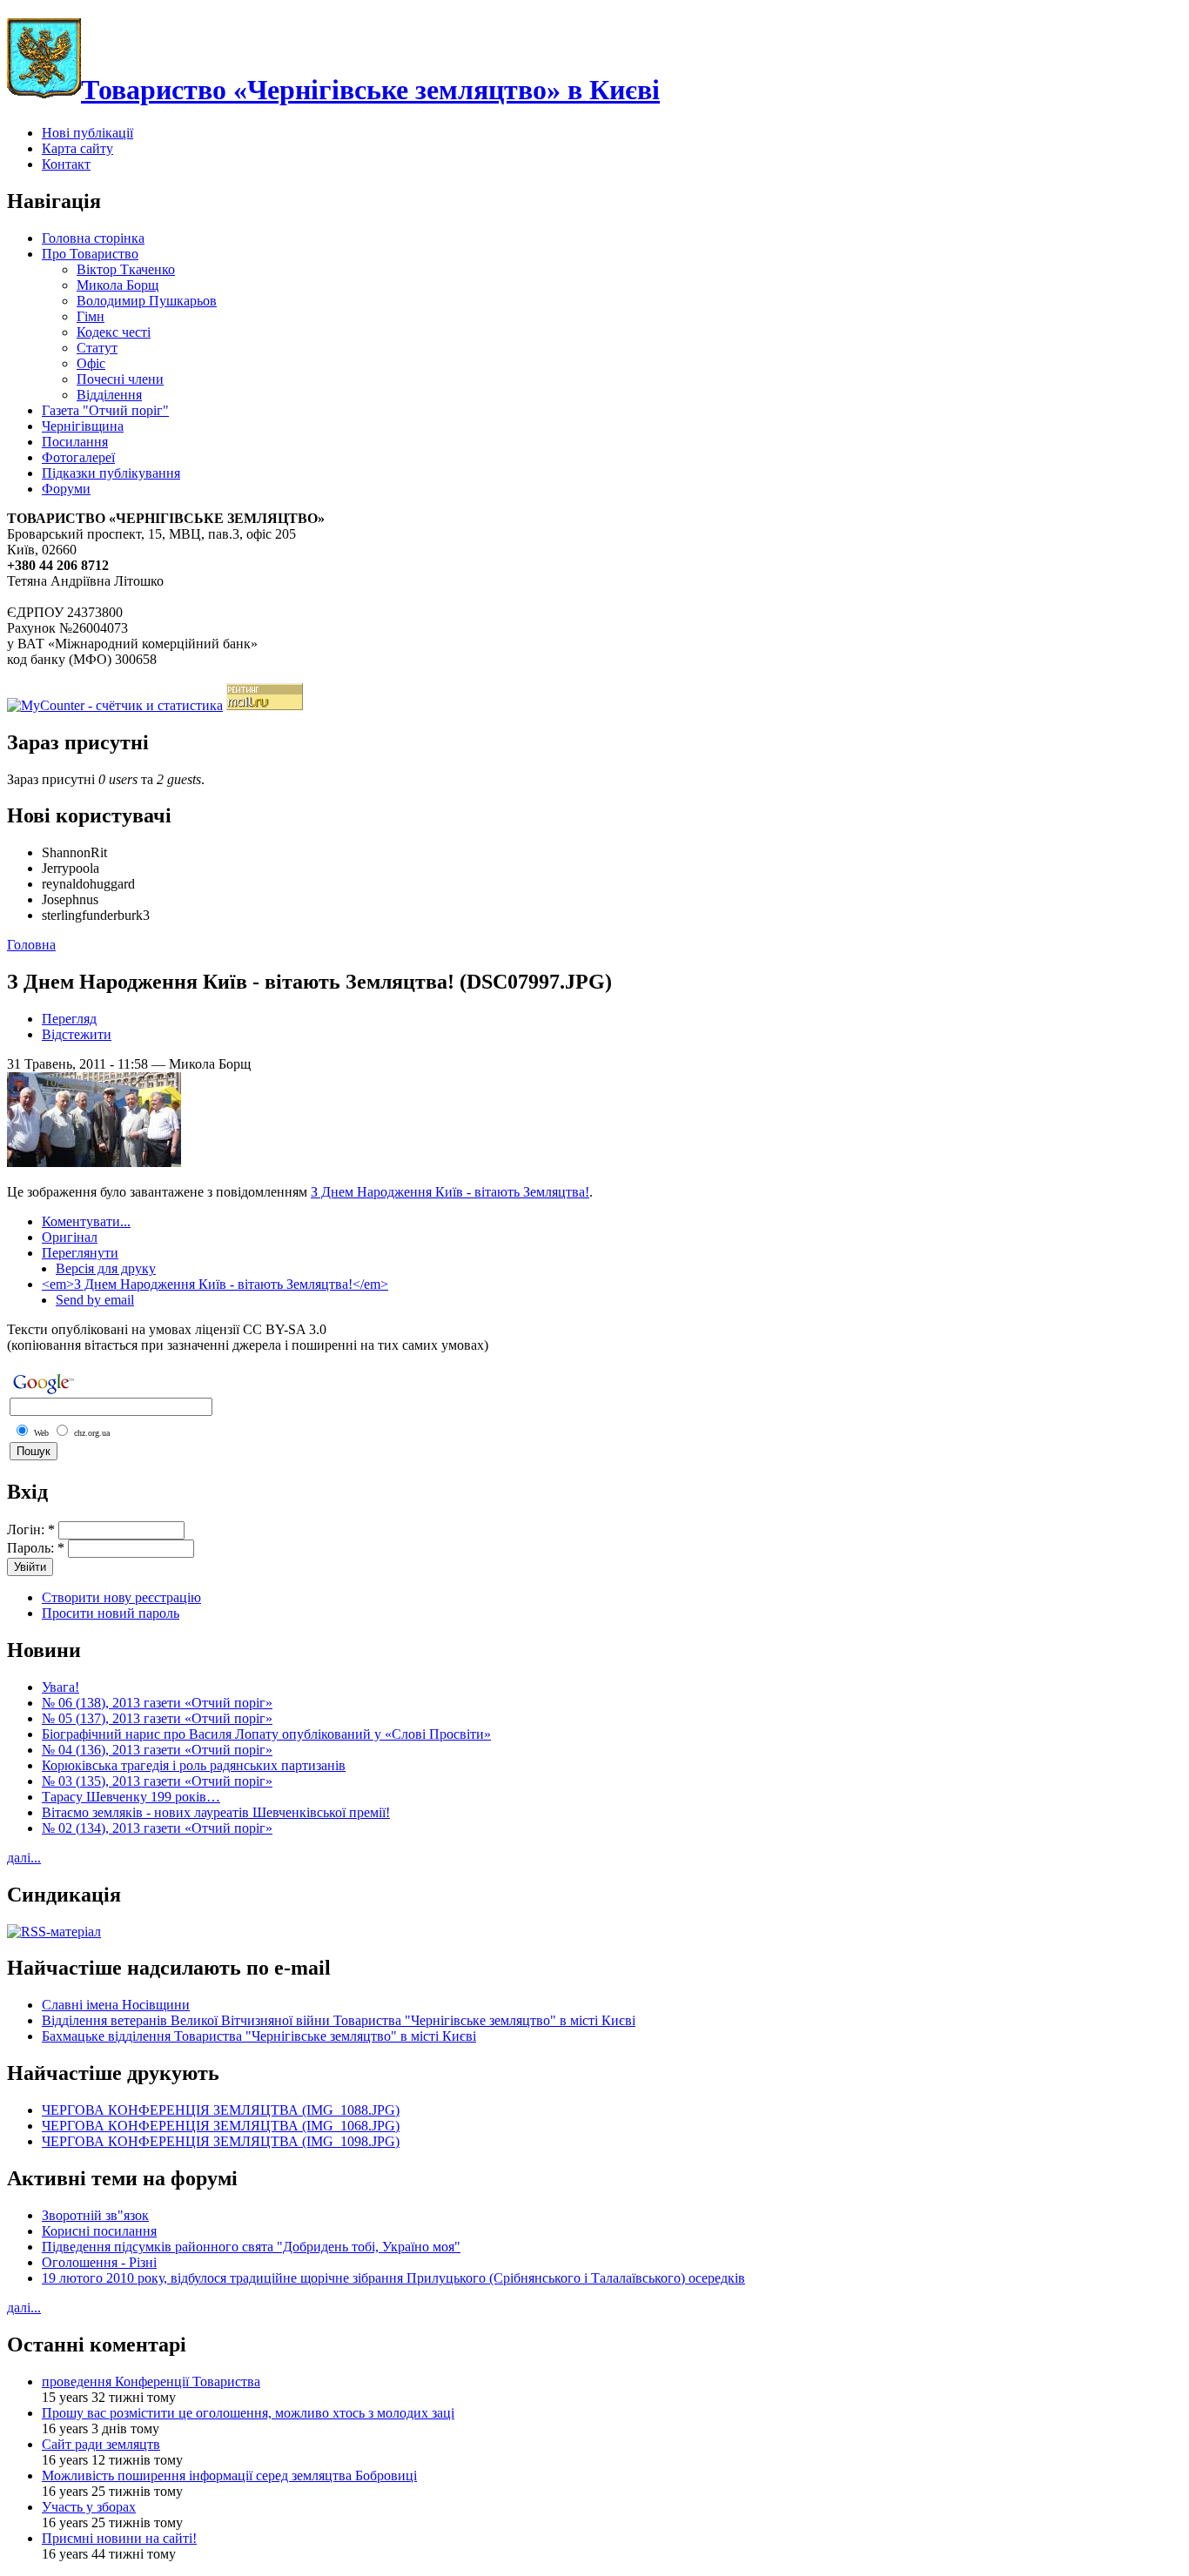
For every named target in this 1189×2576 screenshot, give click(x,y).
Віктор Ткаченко (126, 269)
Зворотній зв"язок (95, 2215)
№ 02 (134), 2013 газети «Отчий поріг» (157, 1828)
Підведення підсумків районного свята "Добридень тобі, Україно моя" (251, 2247)
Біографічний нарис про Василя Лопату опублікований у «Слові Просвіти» (266, 1734)
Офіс (91, 363)
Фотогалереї (78, 457)
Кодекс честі (114, 332)
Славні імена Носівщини (116, 2005)
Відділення (109, 395)
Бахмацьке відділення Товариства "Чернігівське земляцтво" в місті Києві (259, 2036)
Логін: (31, 1529)
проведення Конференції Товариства (151, 2381)
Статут (97, 348)
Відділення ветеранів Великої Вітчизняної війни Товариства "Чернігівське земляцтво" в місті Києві (339, 2020)
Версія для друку (106, 1268)
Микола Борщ (118, 285)
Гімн (91, 316)
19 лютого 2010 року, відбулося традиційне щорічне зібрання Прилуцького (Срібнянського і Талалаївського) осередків (393, 2278)
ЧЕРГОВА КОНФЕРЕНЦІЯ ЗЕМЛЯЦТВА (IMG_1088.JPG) (221, 2110)
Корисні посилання (99, 2231)
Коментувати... (86, 1221)
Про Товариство (90, 254)
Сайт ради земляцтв (101, 2444)
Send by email (95, 1300)
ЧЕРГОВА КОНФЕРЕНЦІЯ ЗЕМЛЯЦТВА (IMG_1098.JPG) (221, 2141)
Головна (31, 945)
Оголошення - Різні (99, 2262)
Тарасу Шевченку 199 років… (131, 1797)
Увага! (60, 1687)
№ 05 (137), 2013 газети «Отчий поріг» (157, 1718)
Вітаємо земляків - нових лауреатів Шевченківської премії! (216, 1812)
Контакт (66, 164)
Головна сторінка (93, 238)
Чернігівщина (83, 426)
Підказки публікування (111, 473)
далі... (24, 1858)
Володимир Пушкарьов (147, 301)
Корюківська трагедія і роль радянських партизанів (194, 1765)
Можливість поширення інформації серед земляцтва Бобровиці (229, 2475)
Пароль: (36, 1548)
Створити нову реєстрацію (121, 1597)
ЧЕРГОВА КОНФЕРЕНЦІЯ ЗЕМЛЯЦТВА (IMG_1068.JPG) (221, 2126)
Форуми (66, 489)
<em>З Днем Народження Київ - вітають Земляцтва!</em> (215, 1284)
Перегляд (69, 1019)
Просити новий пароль (111, 1613)
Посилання (75, 442)
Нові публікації (87, 133)
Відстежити (77, 1034)
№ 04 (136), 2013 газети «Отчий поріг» (157, 1750)
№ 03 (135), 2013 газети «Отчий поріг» (157, 1781)
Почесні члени (120, 379)
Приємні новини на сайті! (119, 2538)
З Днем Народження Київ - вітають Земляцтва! (450, 1192)
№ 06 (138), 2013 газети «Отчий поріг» (157, 1703)
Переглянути (80, 1253)
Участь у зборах (89, 2507)
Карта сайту (77, 148)
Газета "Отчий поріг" (105, 410)
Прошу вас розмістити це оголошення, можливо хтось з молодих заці (248, 2413)
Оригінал (70, 1237)
